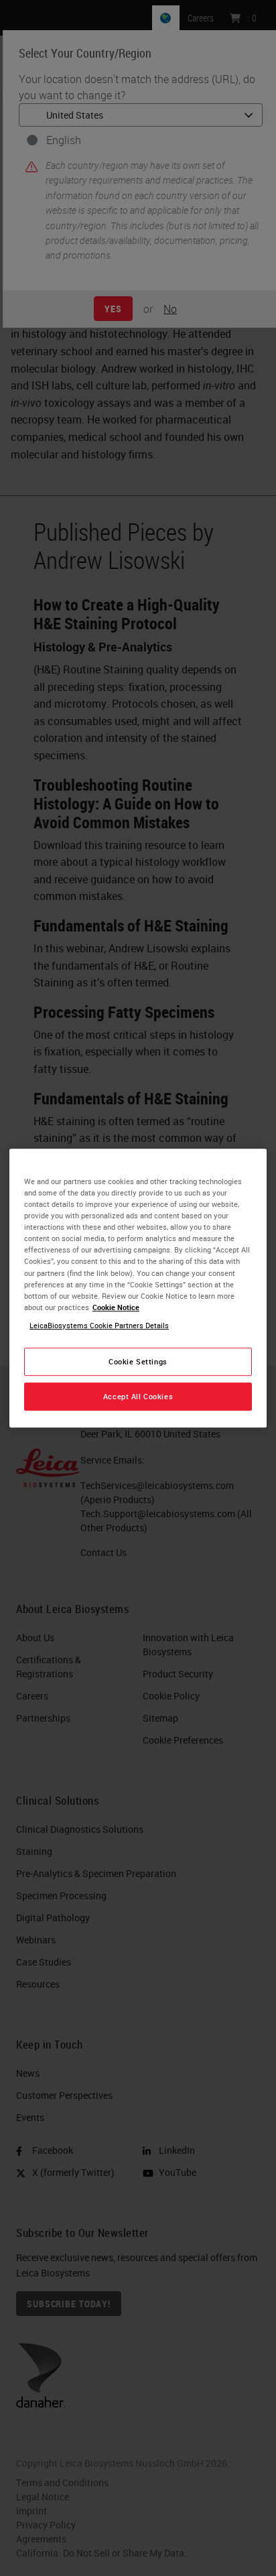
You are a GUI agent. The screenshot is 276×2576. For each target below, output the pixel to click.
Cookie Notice (116, 1307)
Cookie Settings (138, 1361)
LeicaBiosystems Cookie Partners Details (99, 1325)
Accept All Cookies (138, 1396)
